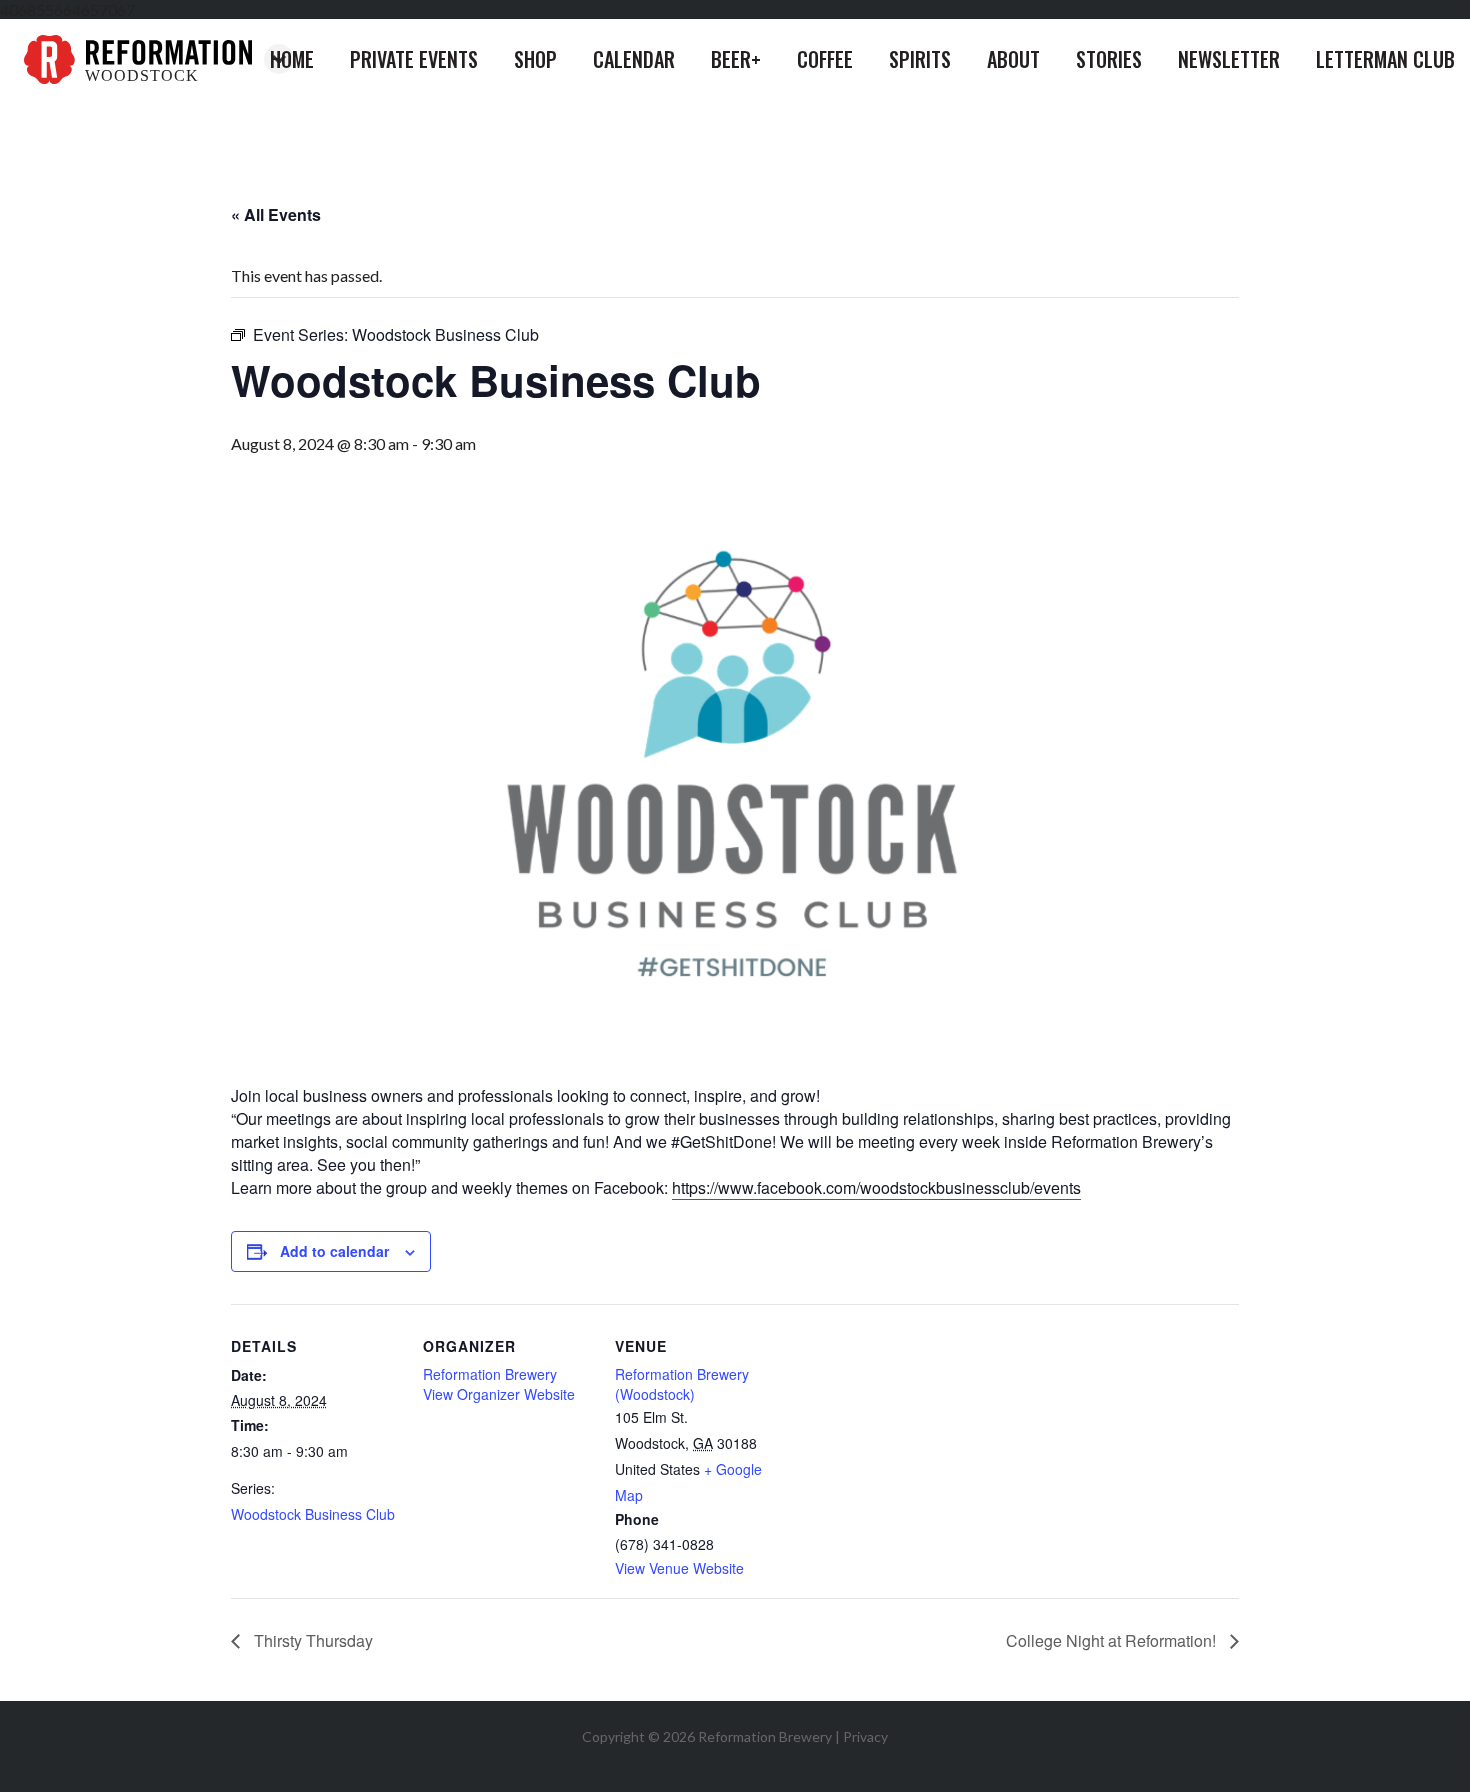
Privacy (865, 1736)
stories (1109, 59)
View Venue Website (679, 1568)
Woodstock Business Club (313, 1514)
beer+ (736, 59)
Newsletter (1229, 59)
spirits (920, 59)
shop (535, 59)
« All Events (276, 214)
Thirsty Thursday (311, 1640)
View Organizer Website (499, 1394)
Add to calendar (334, 1251)
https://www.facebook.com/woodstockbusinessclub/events (876, 1187)
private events (414, 59)
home (292, 59)
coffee (825, 59)
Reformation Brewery (490, 1374)
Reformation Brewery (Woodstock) (682, 1384)
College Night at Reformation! (1113, 1640)
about (1013, 59)
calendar (634, 59)
